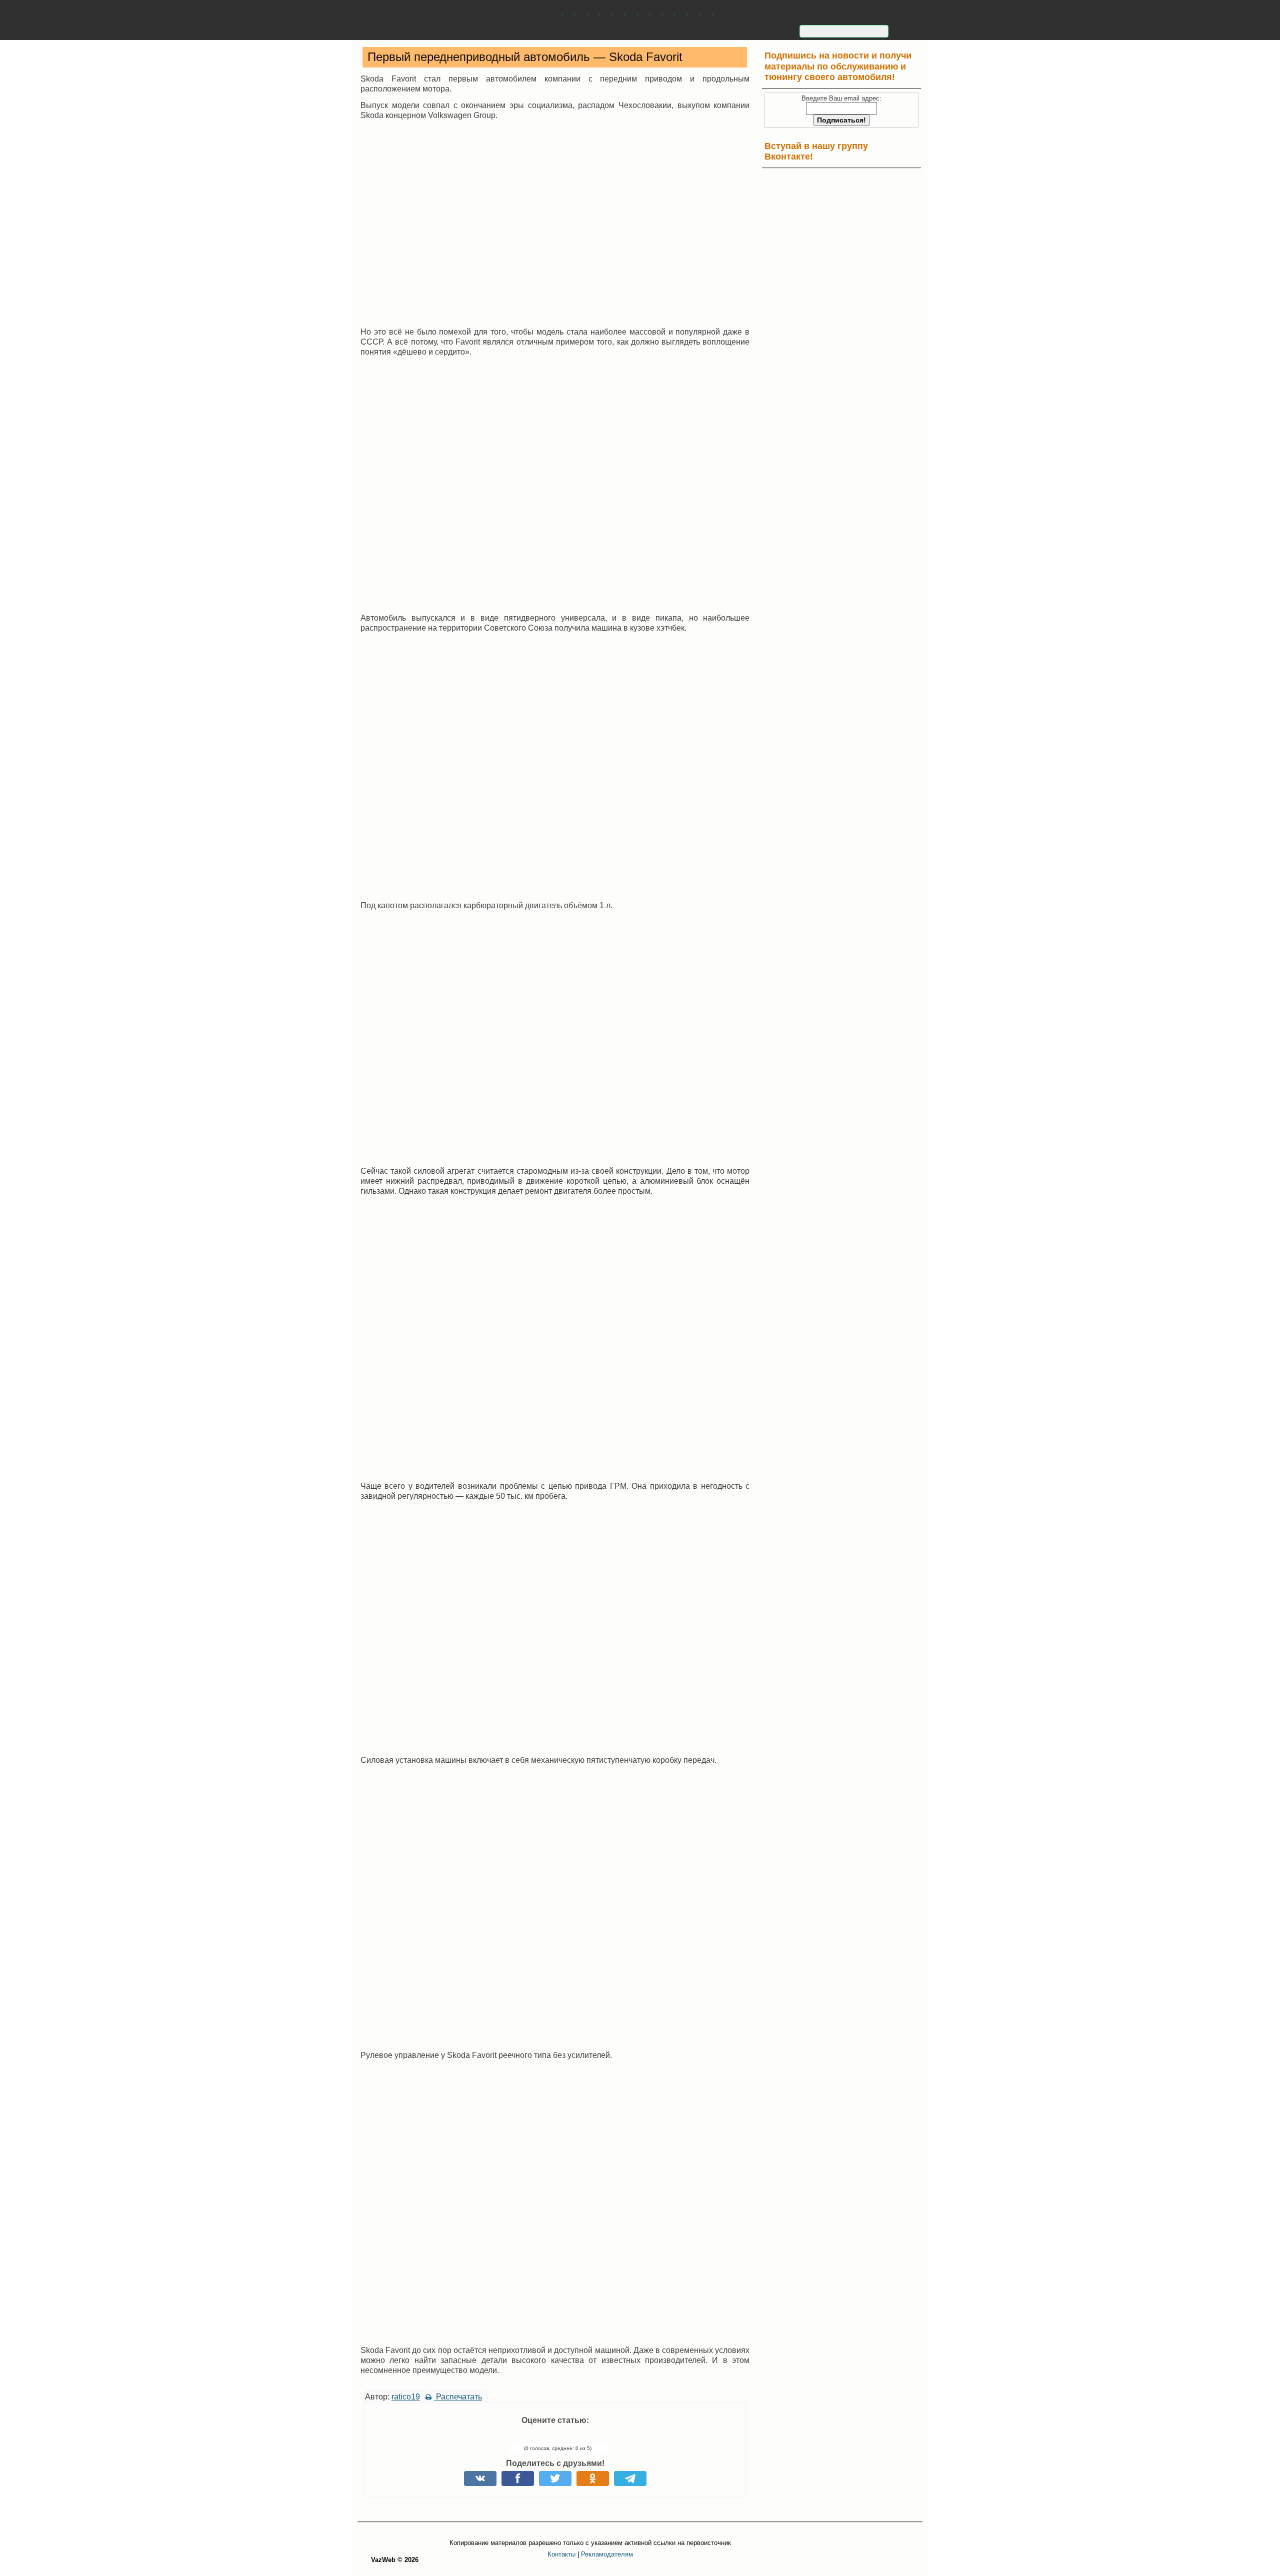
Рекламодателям (607, 2554)
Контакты (561, 2554)
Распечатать (458, 2397)
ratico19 (406, 2397)
